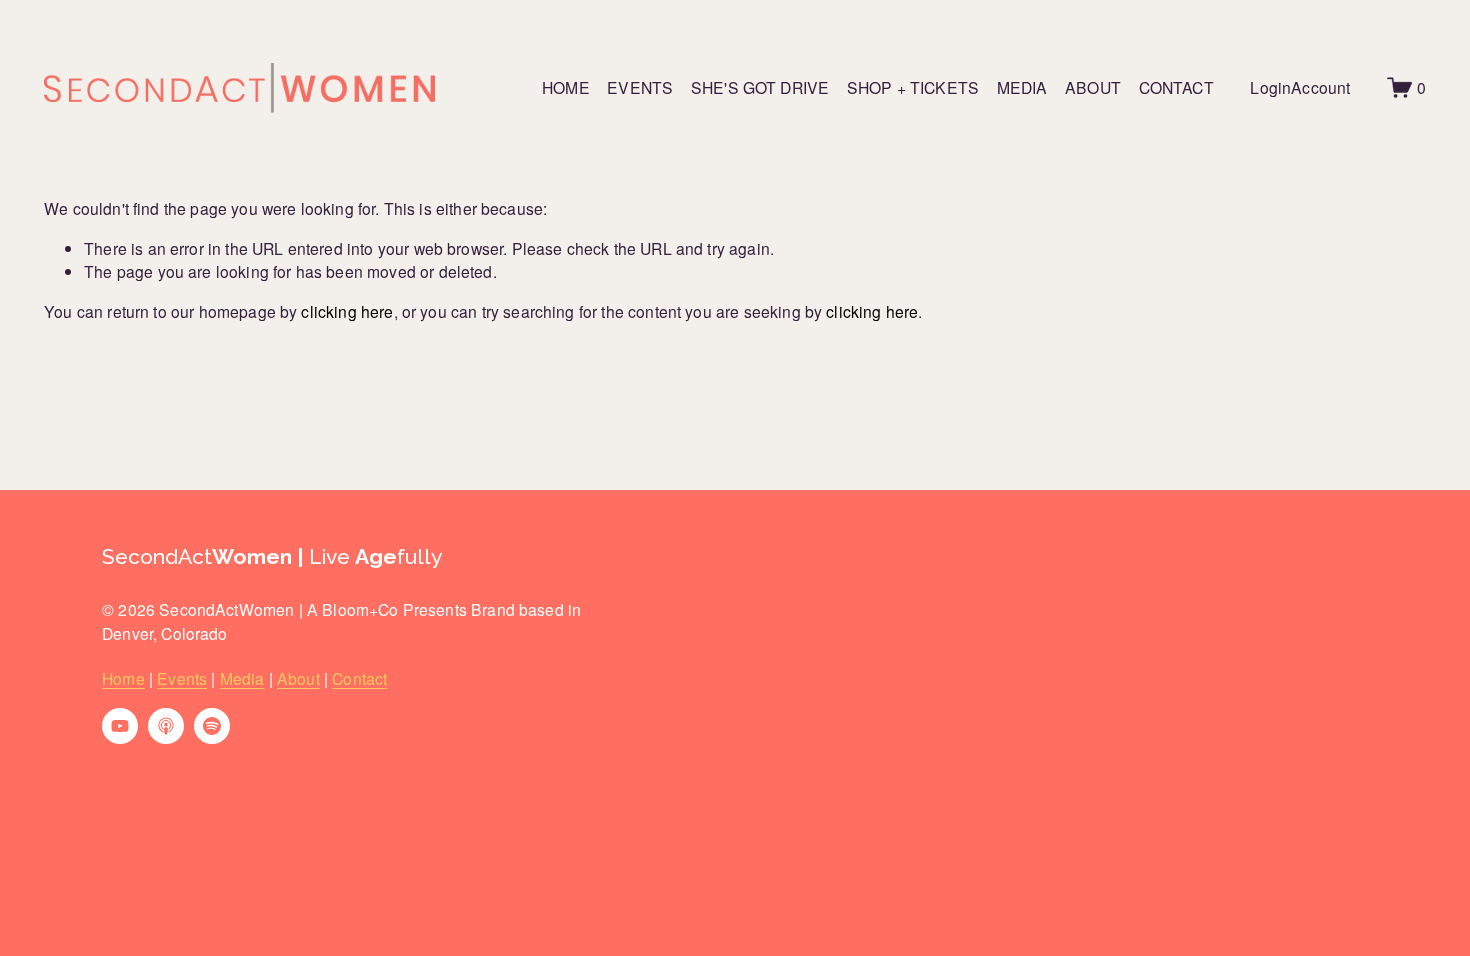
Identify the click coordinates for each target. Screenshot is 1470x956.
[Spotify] (212, 726)
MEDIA (1022, 87)
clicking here (347, 311)
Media (242, 678)
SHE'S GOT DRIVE (760, 87)
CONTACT (1176, 87)
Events (182, 678)
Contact (359, 678)
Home (123, 678)
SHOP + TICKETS (913, 87)
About (298, 678)
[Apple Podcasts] (166, 726)
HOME (566, 87)
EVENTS (640, 87)
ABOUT (1093, 87)
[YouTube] (120, 726)
